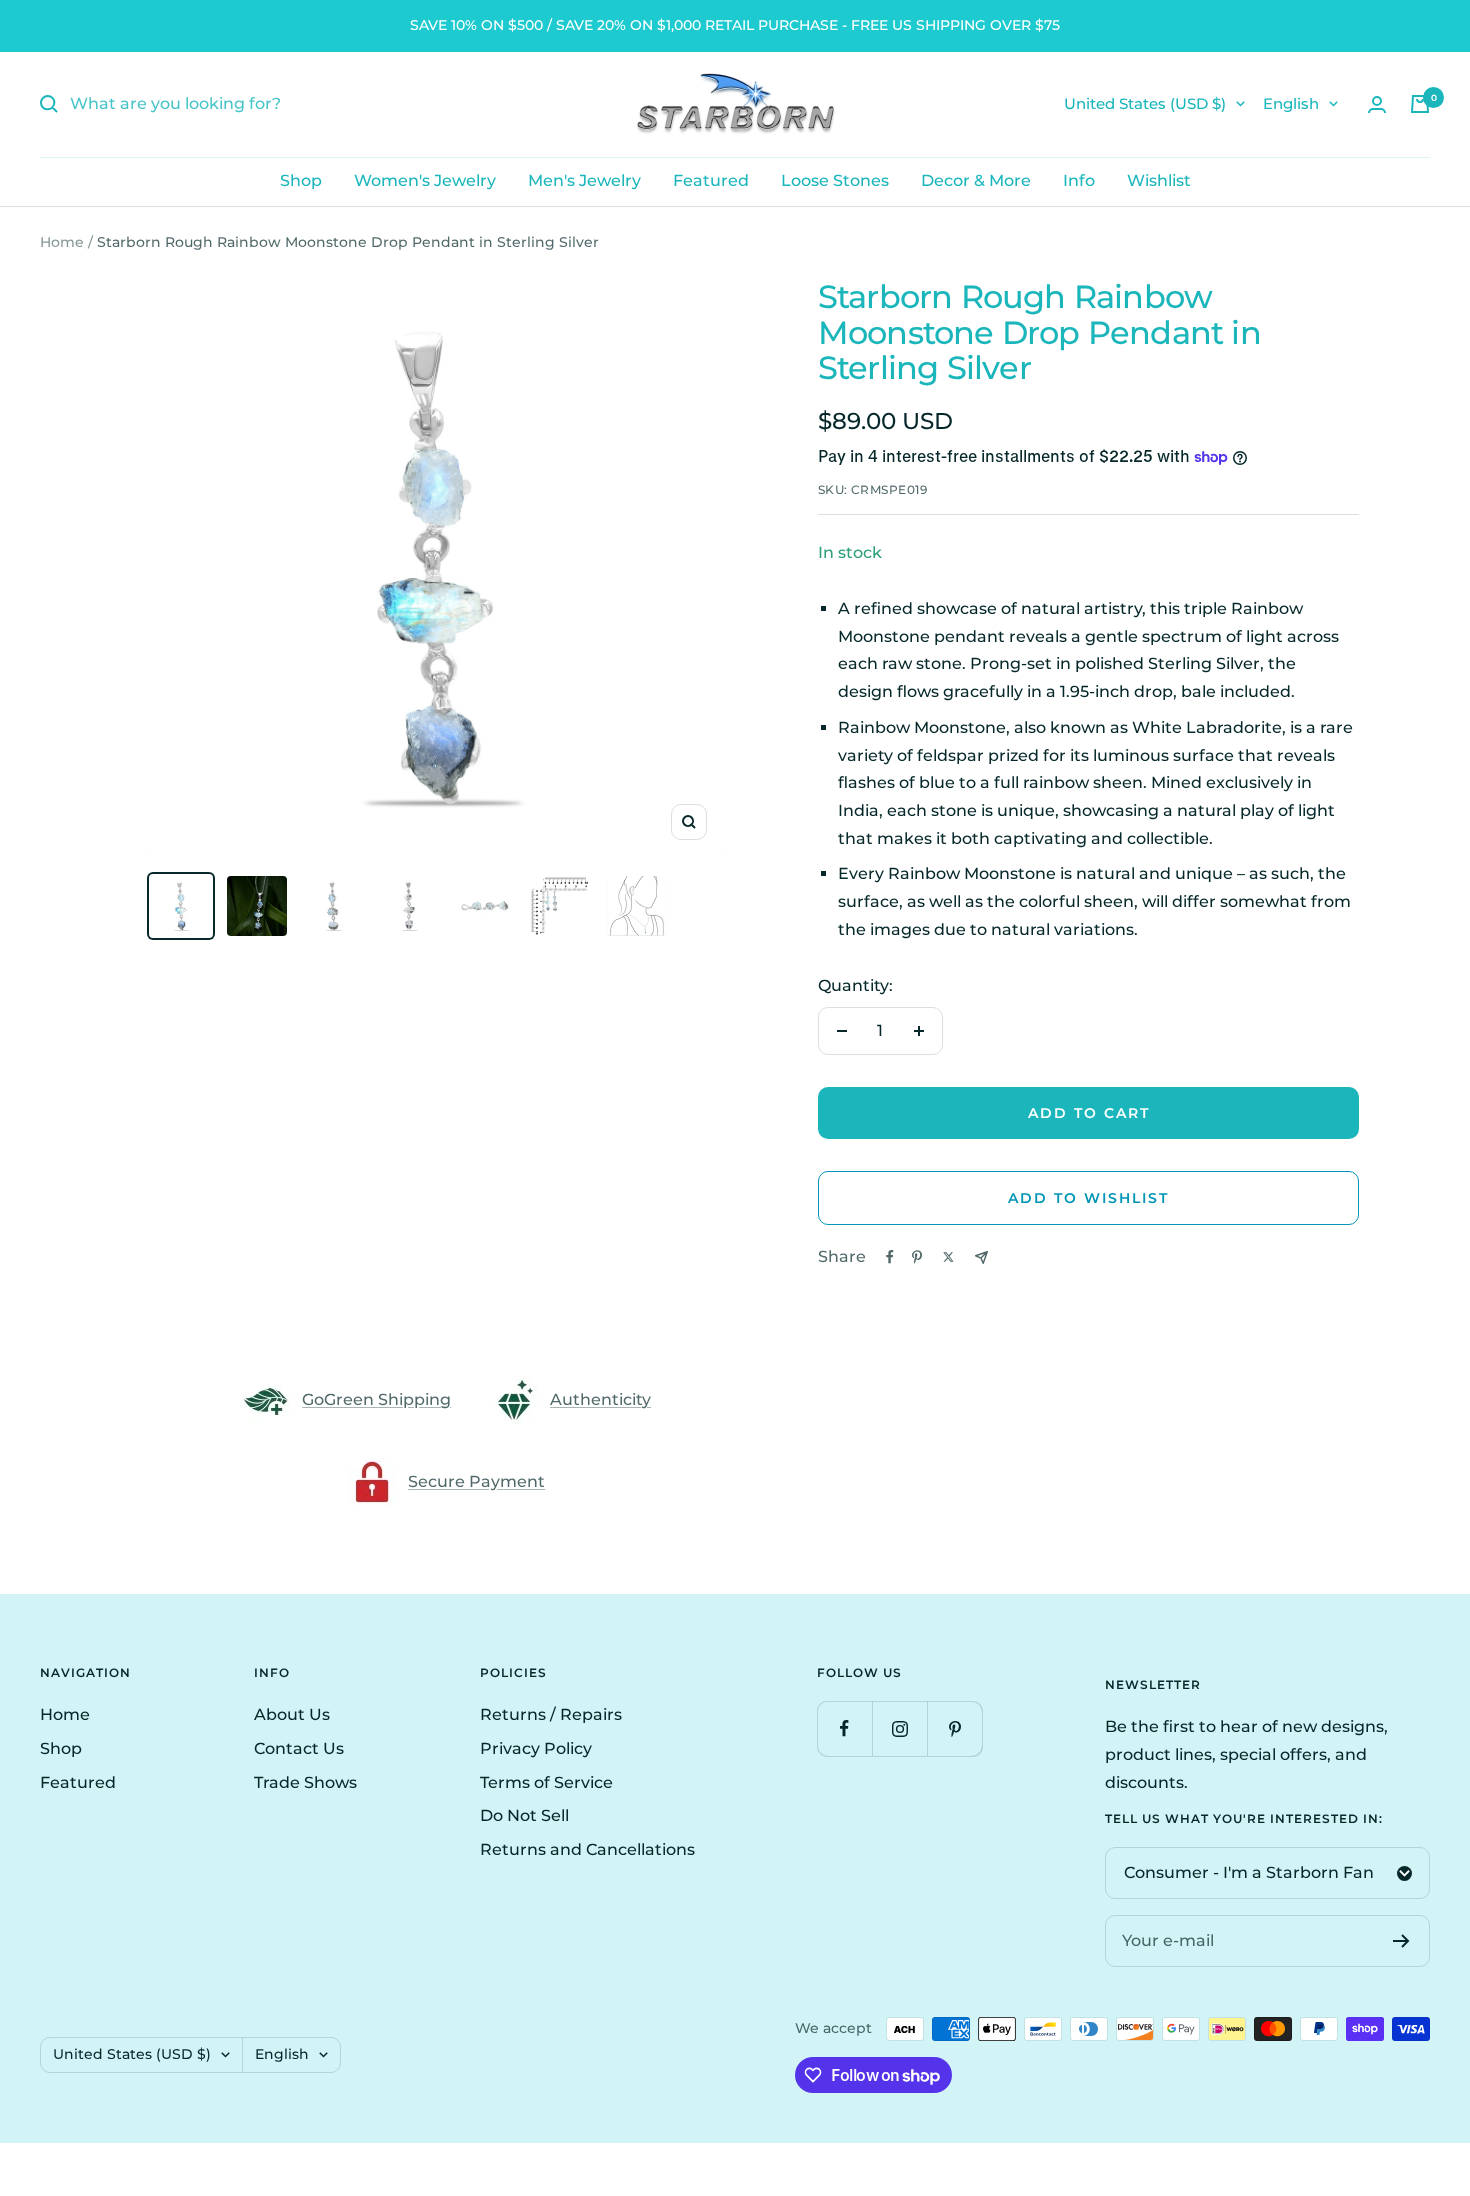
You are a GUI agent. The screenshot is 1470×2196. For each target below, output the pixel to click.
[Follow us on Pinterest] (954, 1728)
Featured (711, 180)
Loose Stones (835, 180)
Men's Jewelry (584, 180)
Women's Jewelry (425, 180)
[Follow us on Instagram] (899, 1728)
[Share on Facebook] (890, 1257)
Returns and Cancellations (587, 1849)
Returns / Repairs (551, 1714)
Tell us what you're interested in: (1244, 1819)
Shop (301, 180)
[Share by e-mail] (981, 1257)
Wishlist (1159, 180)
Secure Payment (476, 1481)
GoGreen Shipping (376, 1399)
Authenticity (600, 1399)
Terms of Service (546, 1782)
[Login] (1377, 104)
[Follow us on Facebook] (844, 1728)
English (1291, 103)
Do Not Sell (524, 1815)
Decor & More (976, 180)
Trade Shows (305, 1782)
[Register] (1401, 1941)
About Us (292, 1714)
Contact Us (299, 1748)
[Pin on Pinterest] (917, 1257)
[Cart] (1420, 104)
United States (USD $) (1145, 103)
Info (1079, 180)
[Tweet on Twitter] (948, 1257)
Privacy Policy (536, 1748)
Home (62, 242)
